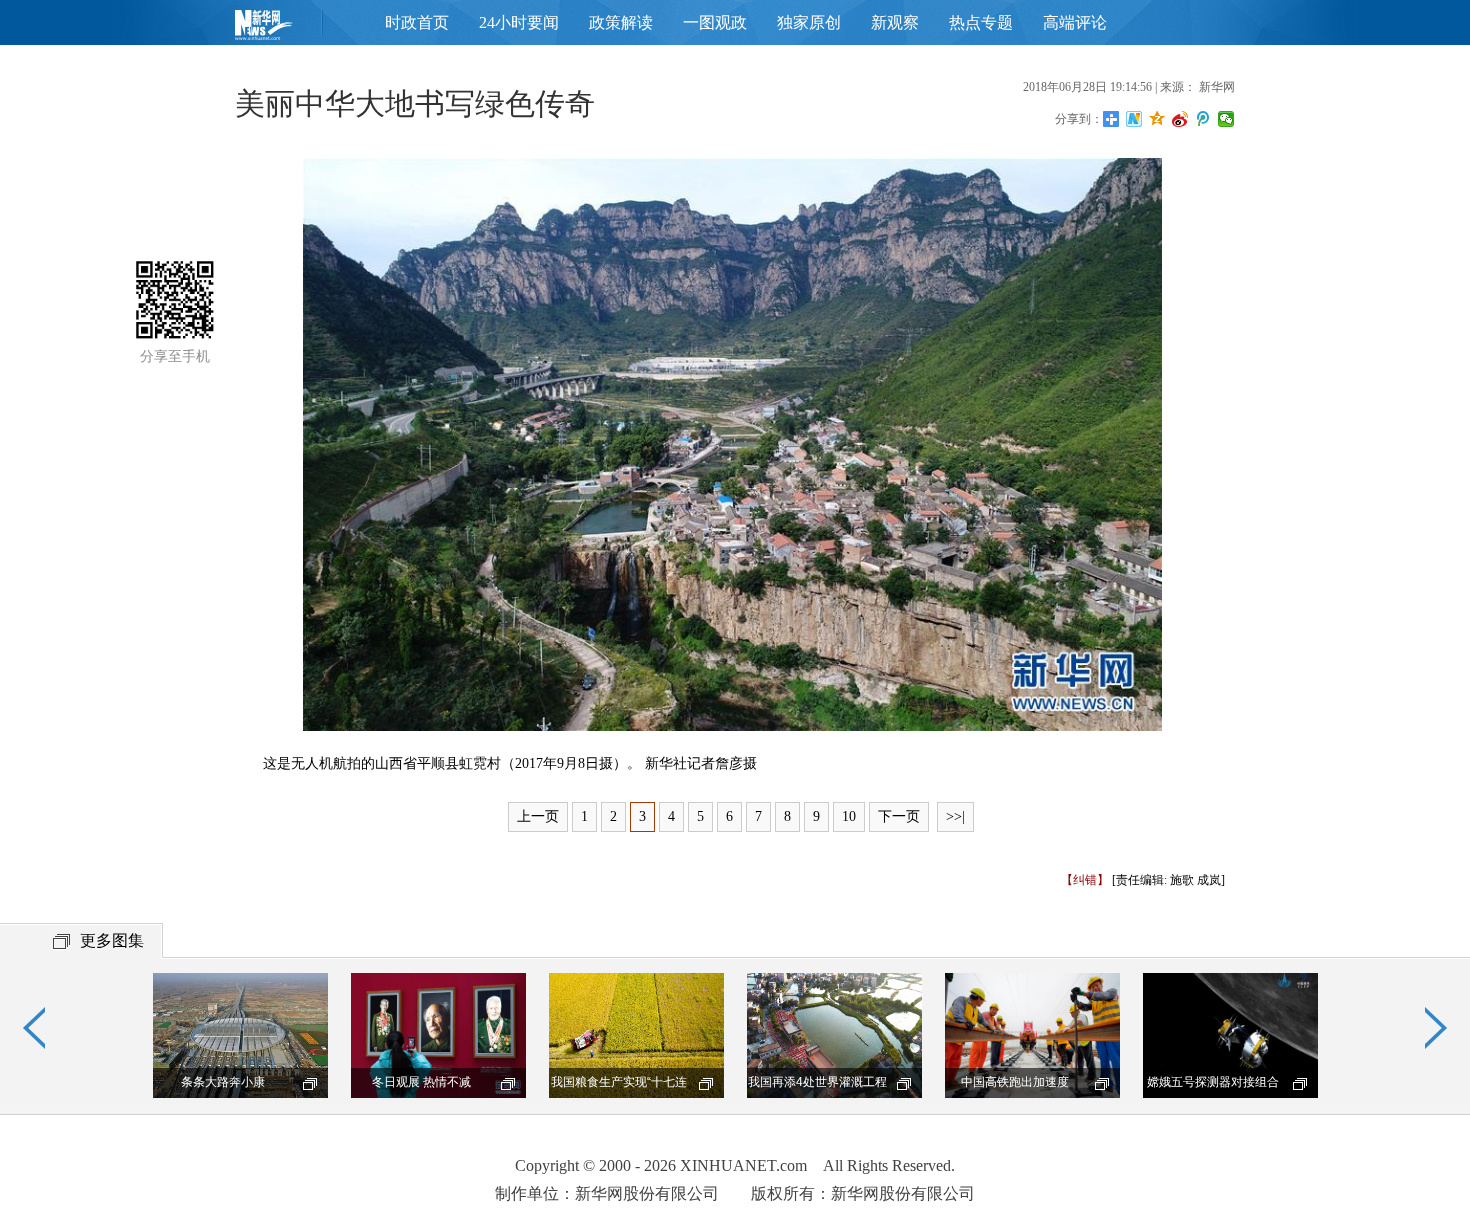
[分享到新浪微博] (1180, 119)
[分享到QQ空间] (1157, 119)
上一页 (538, 816)
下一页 (899, 816)
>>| (955, 816)
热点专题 (981, 22)
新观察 (895, 22)
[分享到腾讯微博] (1203, 119)
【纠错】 (1085, 880)
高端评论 (1075, 22)
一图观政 (715, 22)
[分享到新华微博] (1134, 119)
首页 (295, 29)
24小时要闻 (519, 22)
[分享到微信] (1226, 119)
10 (849, 816)
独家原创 (809, 22)
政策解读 (621, 22)
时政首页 (417, 22)
